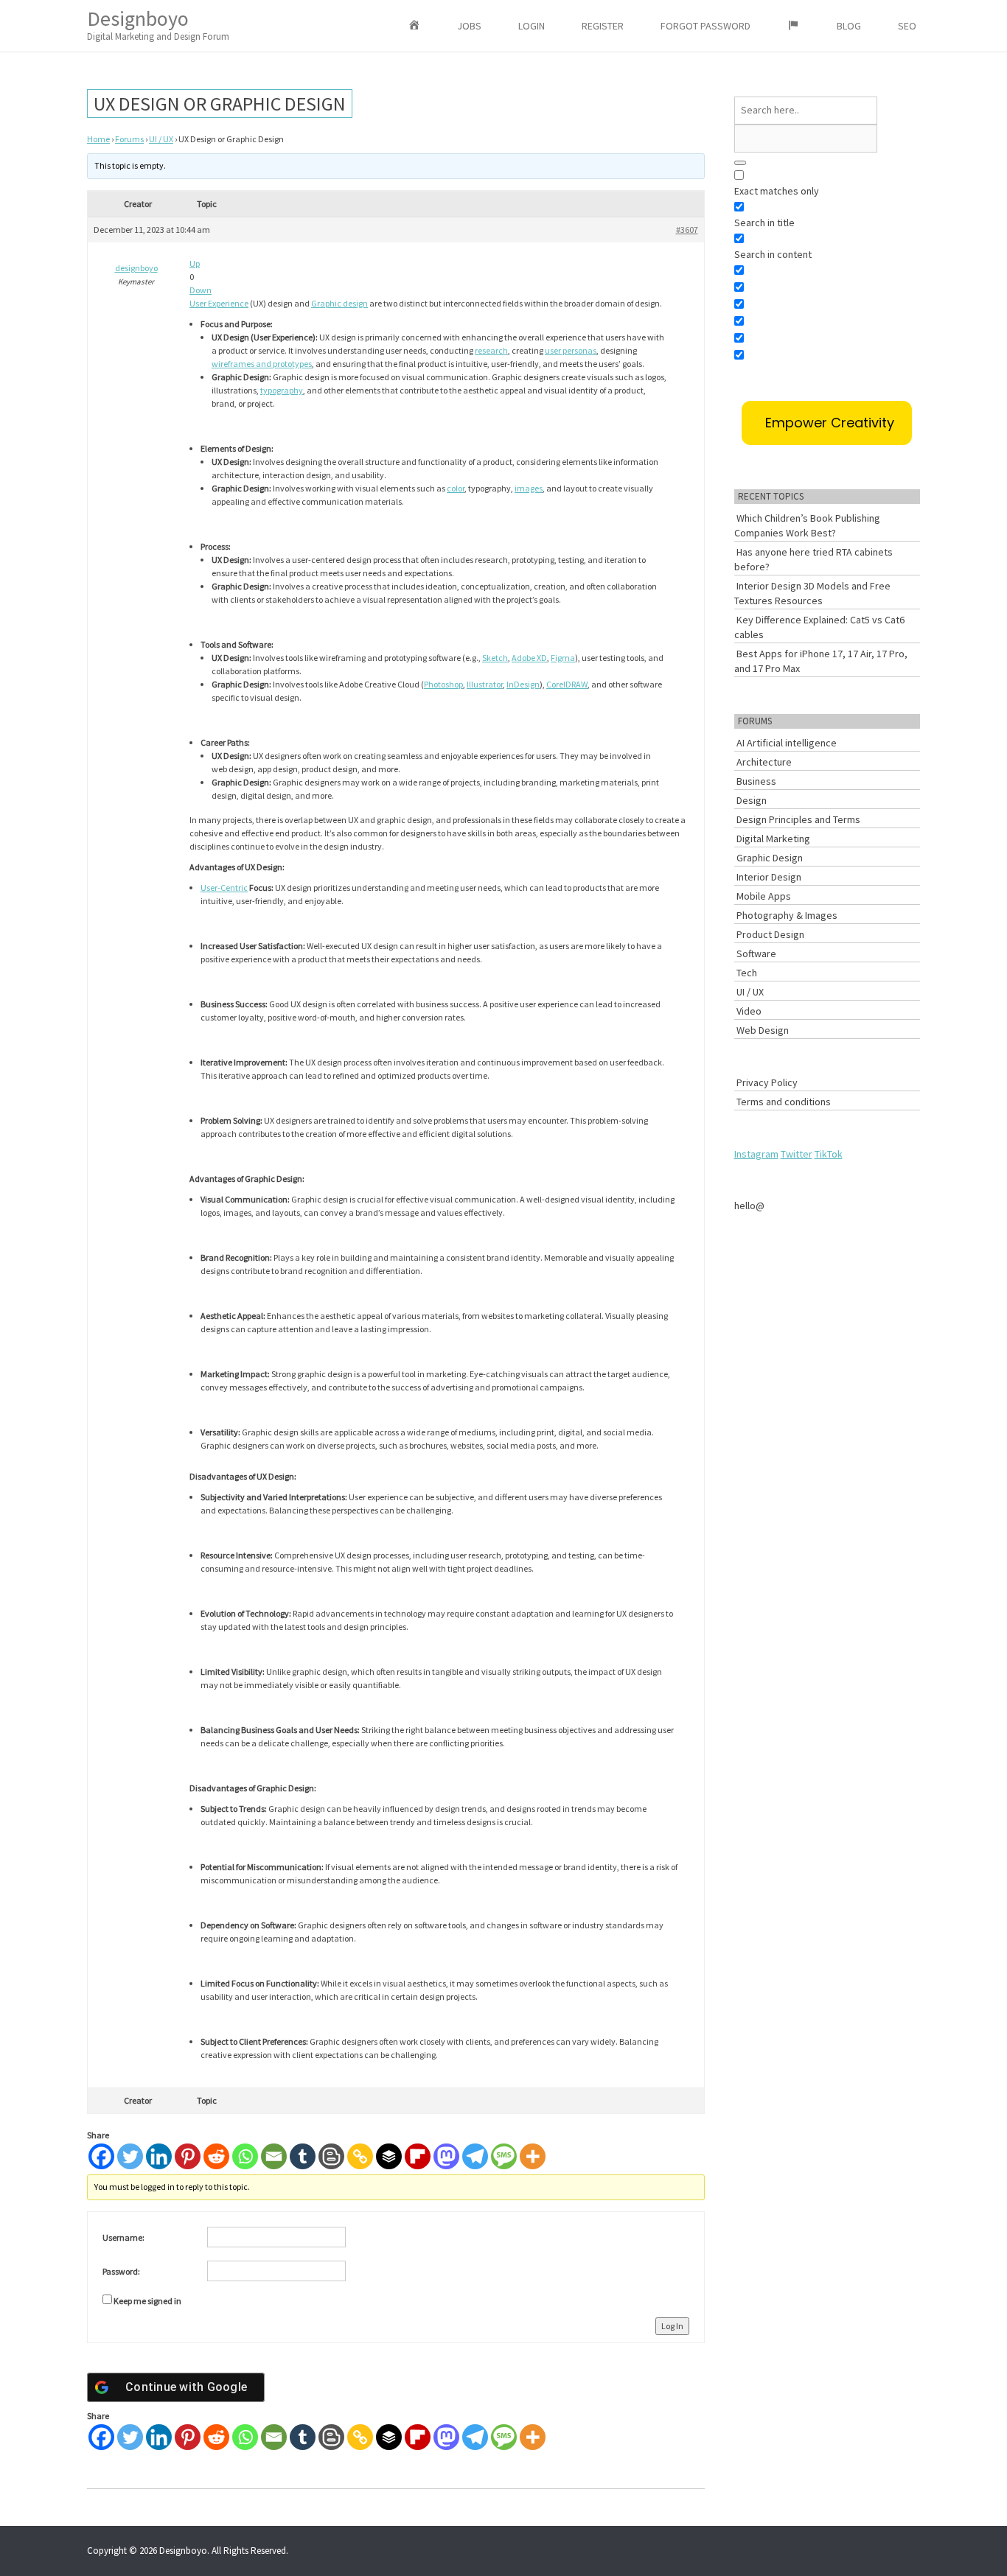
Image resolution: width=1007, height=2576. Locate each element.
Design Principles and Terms (798, 819)
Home (98, 139)
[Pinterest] (188, 2156)
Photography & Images (787, 915)
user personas (571, 350)
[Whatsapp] (245, 2156)
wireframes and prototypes (262, 364)
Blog (849, 26)
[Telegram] (475, 2156)
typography (282, 390)
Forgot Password (705, 26)
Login (532, 26)
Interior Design (769, 877)
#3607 (687, 230)
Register (603, 26)
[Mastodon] (446, 2156)
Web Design (763, 1030)
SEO (907, 26)
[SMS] (504, 2156)
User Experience (219, 303)
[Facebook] (101, 2156)
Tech (747, 973)
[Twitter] (130, 2156)
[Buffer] (389, 2156)
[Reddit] (216, 2156)
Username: (123, 2237)
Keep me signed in (147, 2301)
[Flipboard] (418, 2156)
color (456, 488)
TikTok (829, 1154)
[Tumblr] (303, 2156)
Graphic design (339, 303)
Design (752, 800)
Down (201, 290)
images (529, 488)
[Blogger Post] (331, 2156)
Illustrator (485, 684)
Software (756, 953)
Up (195, 263)
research (491, 350)
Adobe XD (529, 658)
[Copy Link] (360, 2156)
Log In (672, 2326)
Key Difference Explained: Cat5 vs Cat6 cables (819, 627)
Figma (563, 658)
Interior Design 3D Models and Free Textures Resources (812, 593)
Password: (121, 2271)
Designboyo (158, 24)
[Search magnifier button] (740, 163)
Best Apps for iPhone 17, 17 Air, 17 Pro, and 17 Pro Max (821, 661)
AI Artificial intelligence (787, 743)
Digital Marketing (773, 839)
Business (756, 781)
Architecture (764, 762)
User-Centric (224, 888)
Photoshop (443, 684)
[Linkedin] (159, 2156)
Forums (129, 139)
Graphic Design (770, 858)
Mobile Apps (764, 896)
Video (749, 1011)
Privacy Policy (767, 1082)
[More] (533, 2156)
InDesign (523, 684)
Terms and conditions (784, 1102)
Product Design (770, 934)
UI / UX (161, 139)
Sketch (495, 658)
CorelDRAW (567, 684)
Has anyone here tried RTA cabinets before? (813, 559)
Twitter (797, 1154)
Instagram (756, 1154)
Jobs (469, 26)
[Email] (274, 2156)
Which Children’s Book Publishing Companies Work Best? (807, 525)
